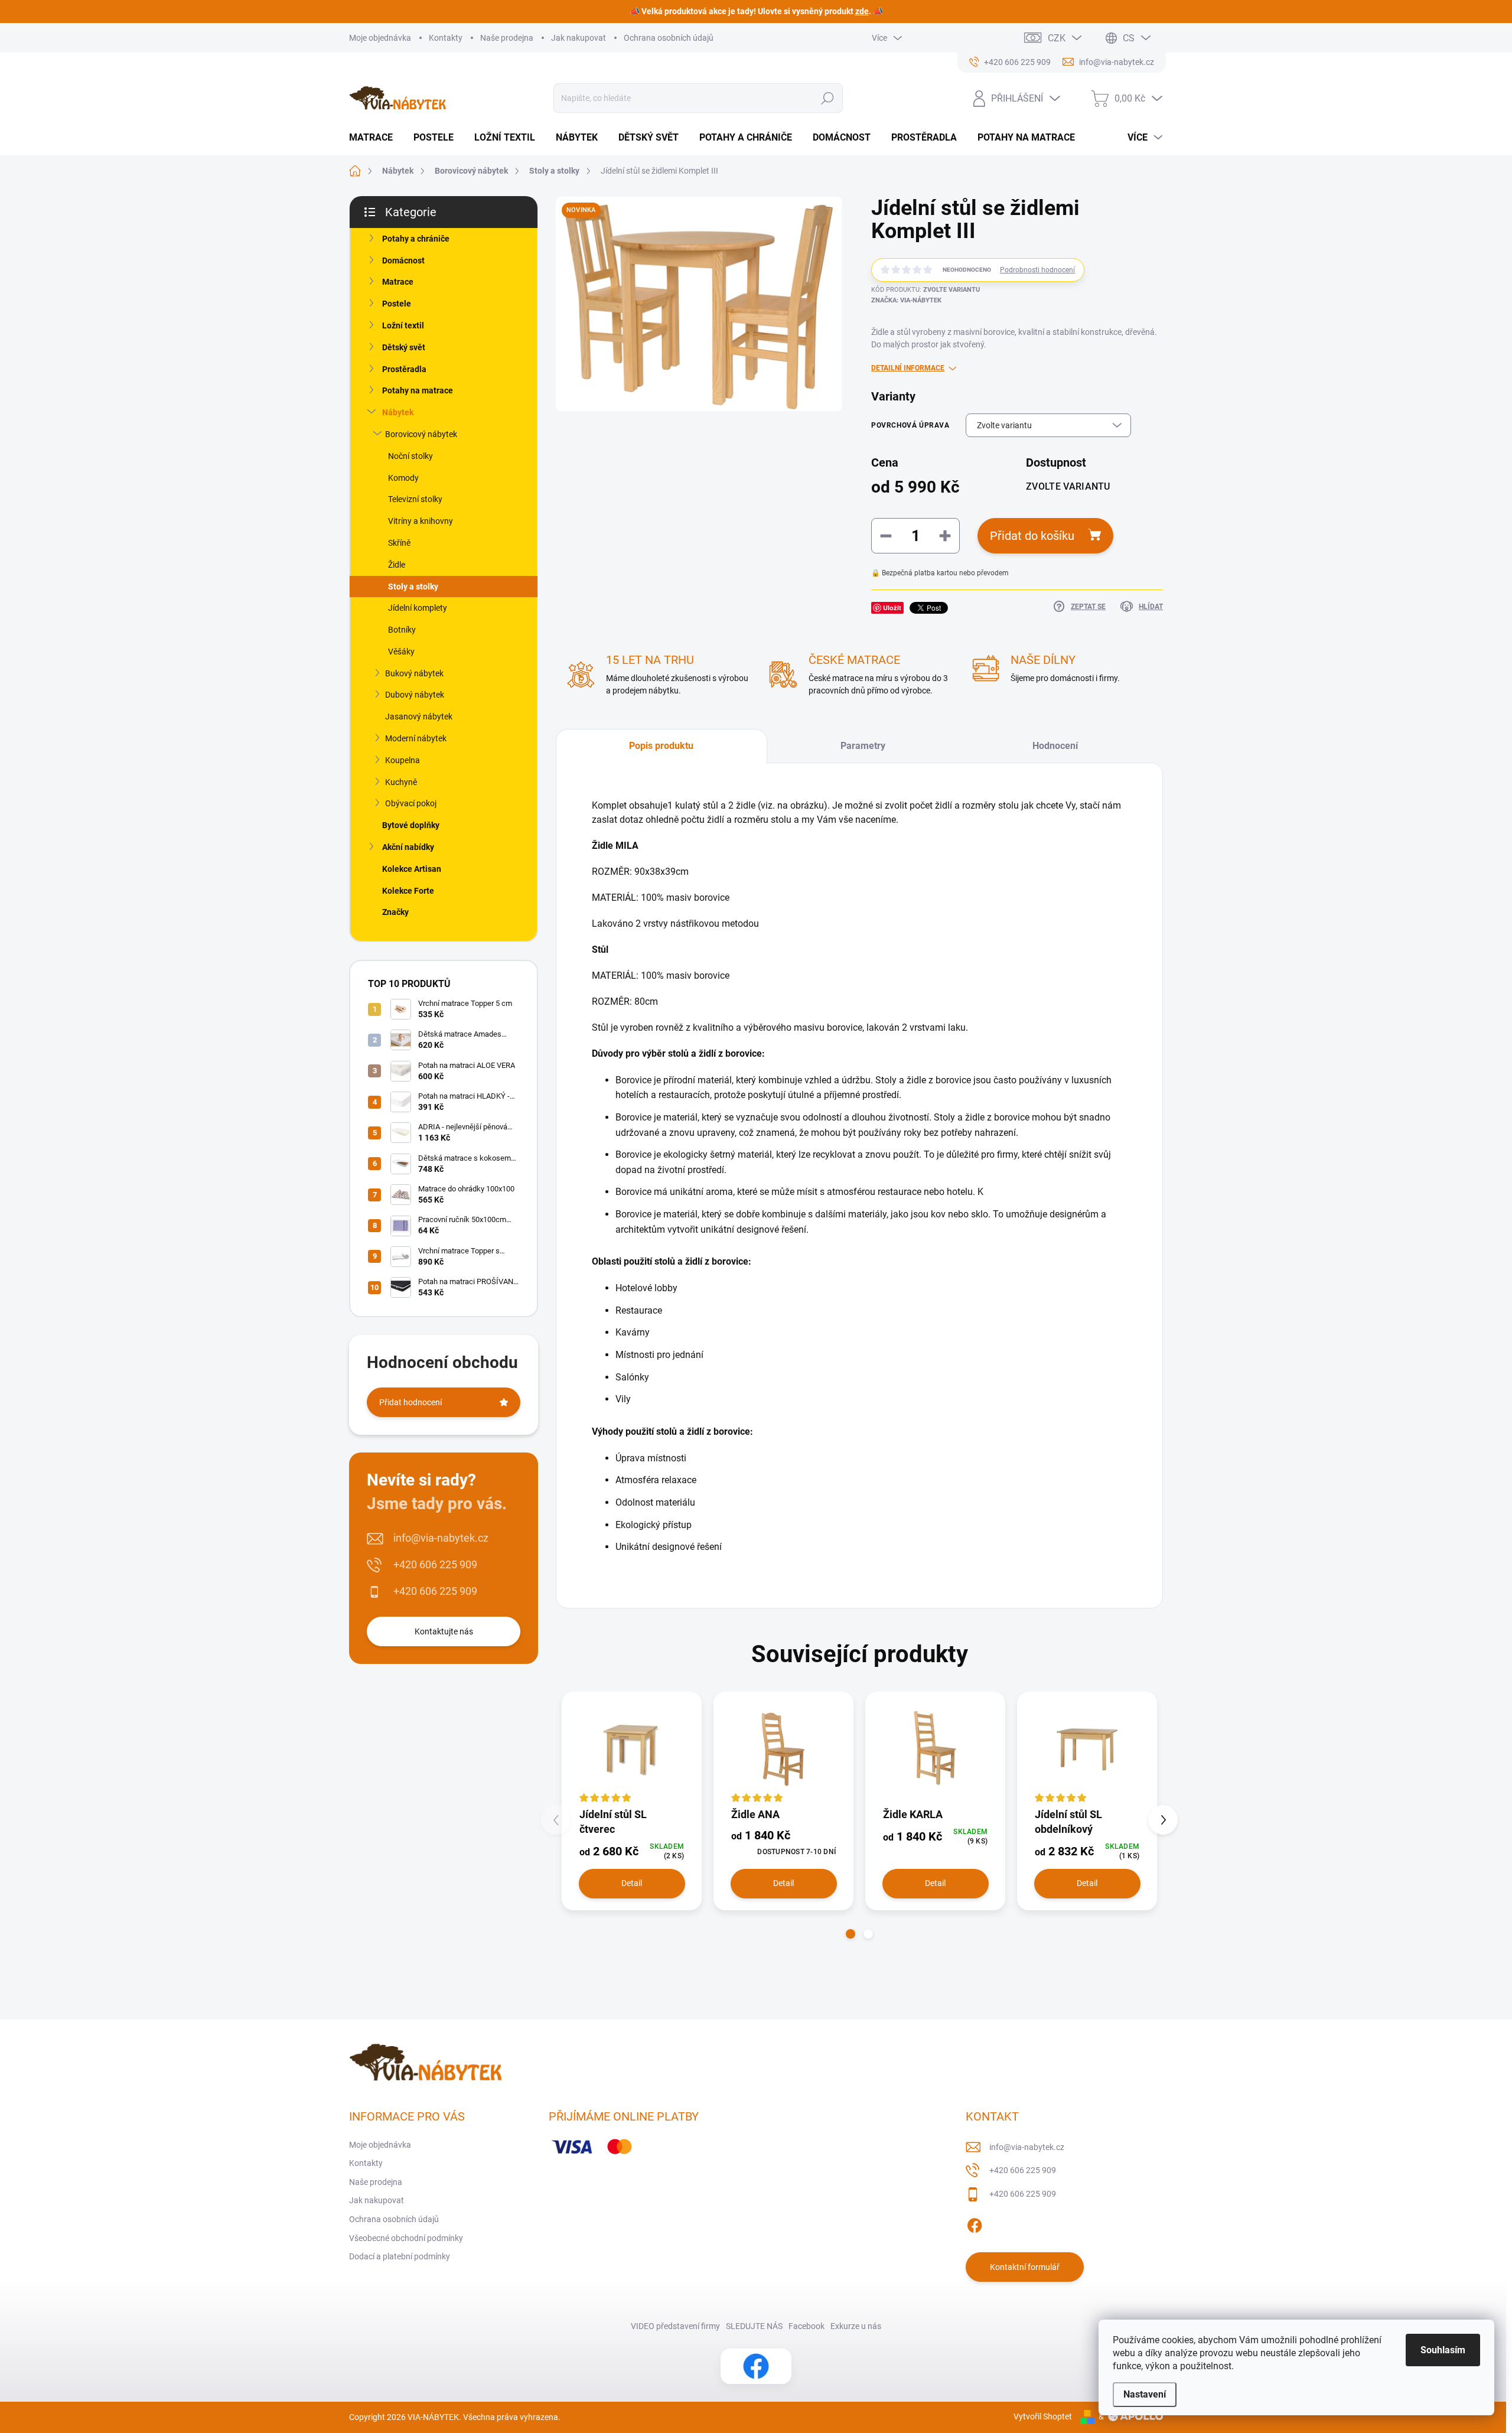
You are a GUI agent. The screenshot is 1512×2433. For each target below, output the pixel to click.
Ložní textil (403, 325)
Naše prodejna (507, 38)
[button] (850, 1934)
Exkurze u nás (856, 2326)
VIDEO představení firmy (675, 2326)
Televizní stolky (415, 499)
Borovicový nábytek (421, 434)
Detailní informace (908, 368)
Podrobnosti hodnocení (1037, 270)
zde (862, 11)
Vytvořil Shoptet (1043, 2416)
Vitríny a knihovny (421, 521)
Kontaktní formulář (1025, 2267)
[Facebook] (975, 2223)
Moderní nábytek (416, 738)
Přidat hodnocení (410, 1402)
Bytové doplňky (411, 825)
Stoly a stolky (413, 587)
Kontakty (446, 38)
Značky (395, 912)
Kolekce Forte (408, 891)
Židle (397, 565)
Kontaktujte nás (444, 1631)
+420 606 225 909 (435, 1564)
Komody (403, 478)
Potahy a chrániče (416, 239)
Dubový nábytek (415, 695)
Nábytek (398, 412)
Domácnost (403, 260)
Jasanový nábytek (419, 716)
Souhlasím (1443, 2350)
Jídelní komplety (418, 608)
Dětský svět (404, 347)
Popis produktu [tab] (661, 746)
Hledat (827, 98)
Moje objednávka (380, 38)
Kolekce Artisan (412, 869)
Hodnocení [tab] (1055, 746)
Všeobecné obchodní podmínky (406, 2238)
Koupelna (403, 760)
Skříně (399, 543)
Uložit (892, 608)
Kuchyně (401, 782)
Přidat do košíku (1032, 536)
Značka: (906, 300)
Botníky (402, 630)
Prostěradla (404, 369)
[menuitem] (375, 138)
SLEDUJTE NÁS (754, 2326)
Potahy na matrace (418, 390)
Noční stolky (410, 456)
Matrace (398, 282)
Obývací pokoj (411, 803)
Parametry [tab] (863, 746)
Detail (632, 1883)
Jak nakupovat (579, 38)
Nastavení (1145, 2394)
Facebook (806, 2326)
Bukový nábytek (414, 673)
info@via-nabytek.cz (441, 1538)
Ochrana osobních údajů (669, 38)
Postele (397, 304)
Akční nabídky (408, 847)
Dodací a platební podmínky (400, 2256)
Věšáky (401, 652)
